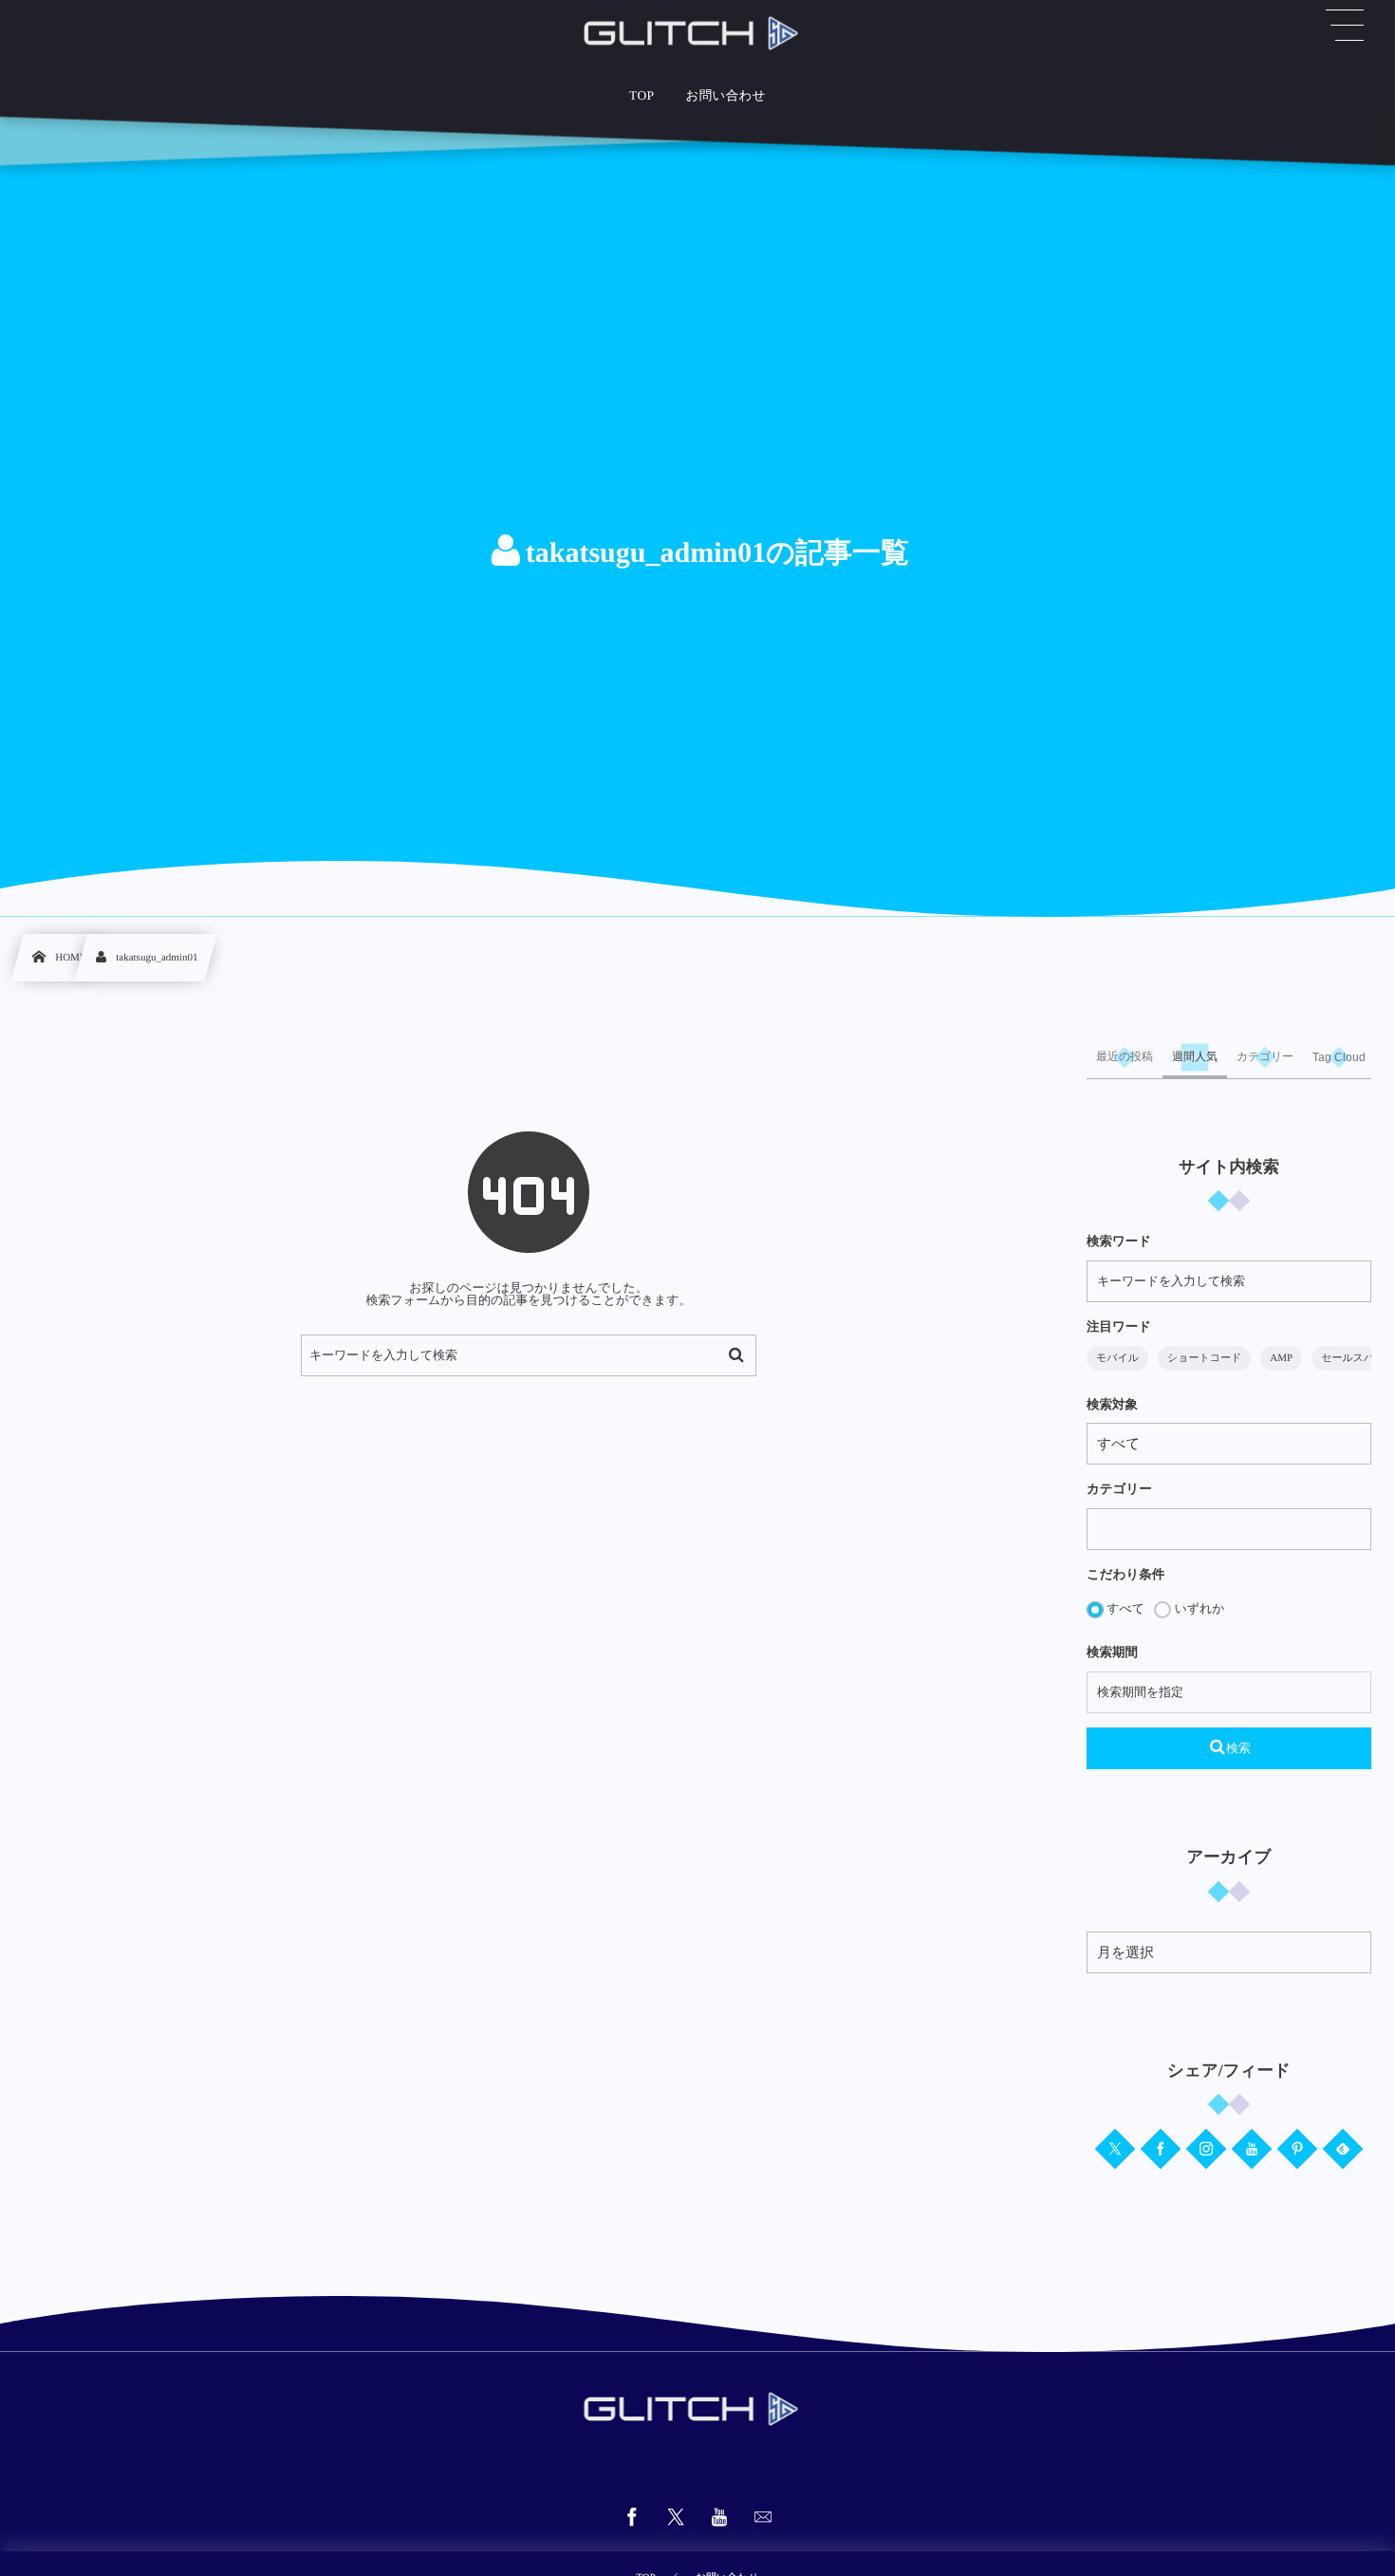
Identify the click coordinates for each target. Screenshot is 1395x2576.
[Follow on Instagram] (1206, 2149)
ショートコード (1204, 1358)
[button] (1345, 26)
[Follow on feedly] (1343, 2149)
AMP (1281, 1358)
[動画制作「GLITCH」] (697, 33)
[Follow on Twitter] (1115, 2149)
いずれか (1198, 1608)
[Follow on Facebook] (1161, 2149)
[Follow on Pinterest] (1297, 2149)
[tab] (1125, 1057)
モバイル (1117, 1358)
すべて (1124, 1608)
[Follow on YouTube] (1252, 2149)
